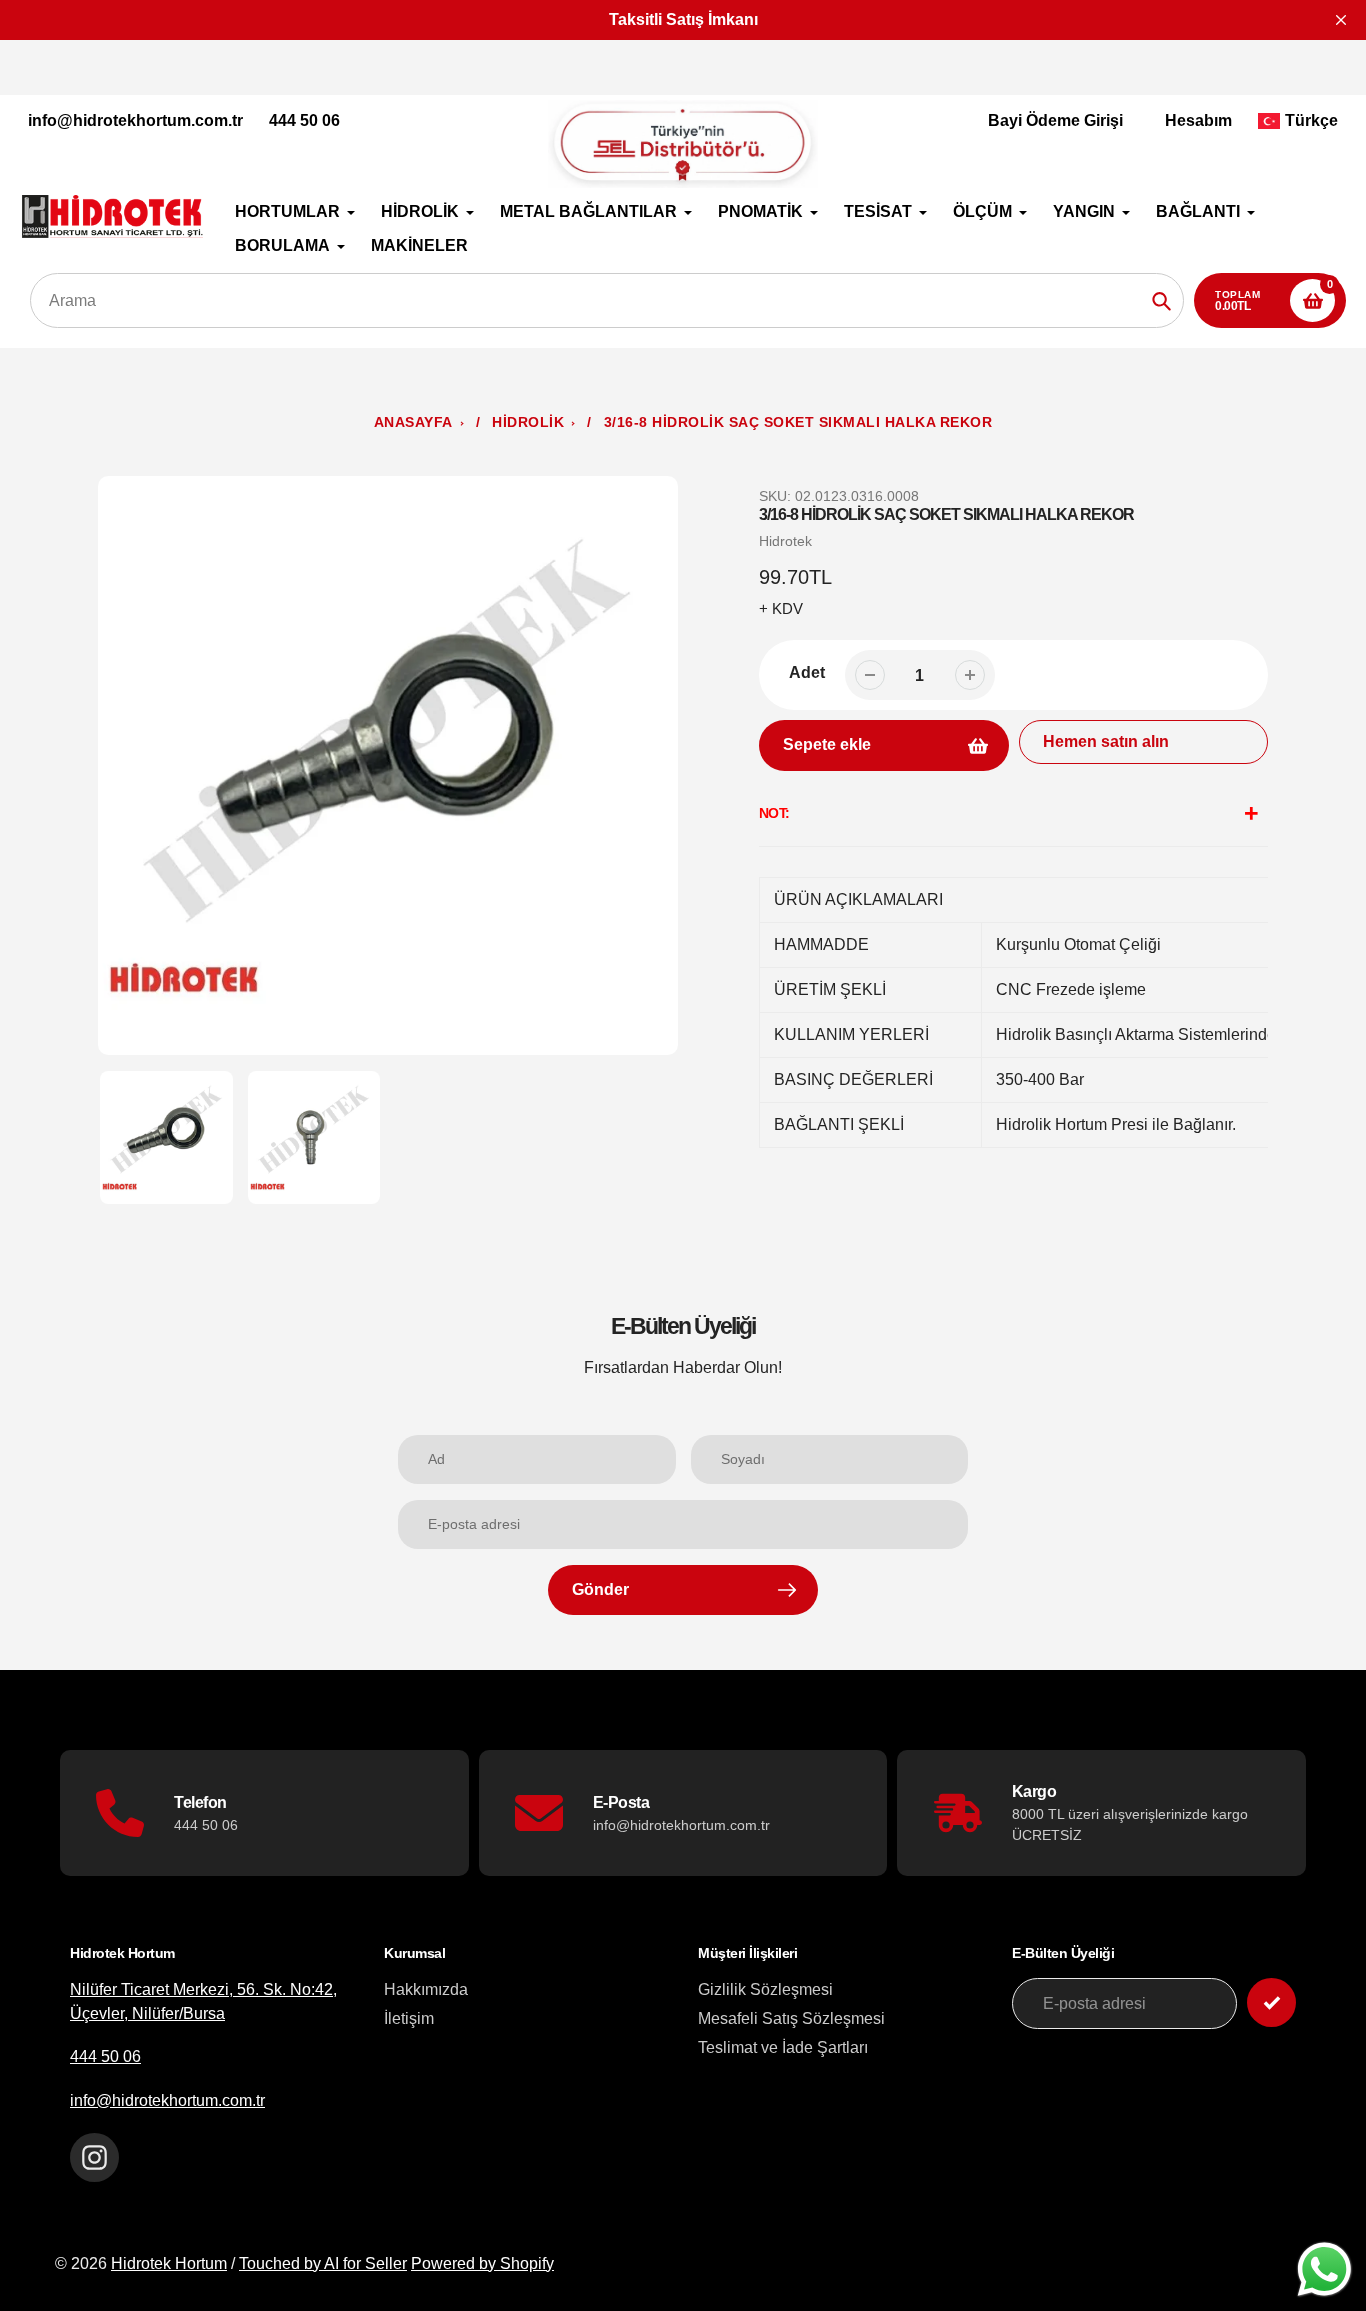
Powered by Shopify (482, 2263)
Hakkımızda (426, 1989)
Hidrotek (785, 541)
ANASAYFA (413, 422)
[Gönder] (1271, 2002)
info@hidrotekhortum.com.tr (135, 120)
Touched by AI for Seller (323, 2263)
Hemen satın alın (1106, 741)
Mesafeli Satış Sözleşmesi (791, 2018)
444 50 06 (304, 120)
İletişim (409, 2018)
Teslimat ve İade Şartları (783, 2047)
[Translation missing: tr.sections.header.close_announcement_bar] (1341, 20)
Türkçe (1311, 120)
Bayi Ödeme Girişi (1055, 120)
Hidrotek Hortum (169, 2263)
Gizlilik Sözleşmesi (765, 1989)
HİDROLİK (528, 422)
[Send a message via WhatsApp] (1324, 2269)
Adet (807, 672)
